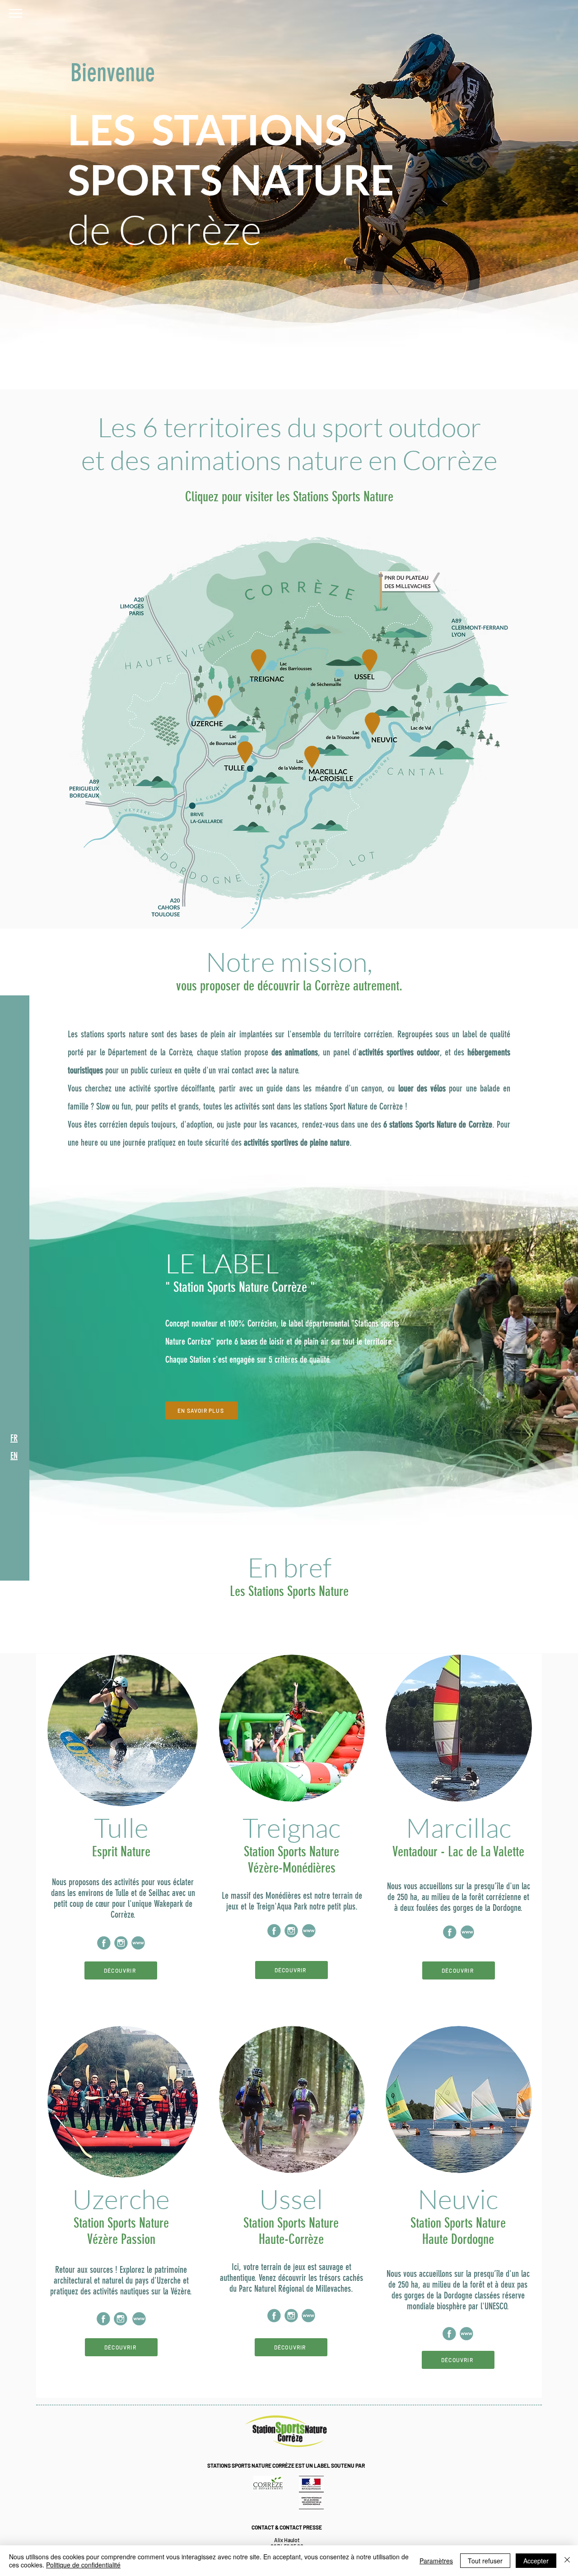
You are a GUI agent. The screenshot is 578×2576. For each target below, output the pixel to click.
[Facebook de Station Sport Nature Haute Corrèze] (449, 2334)
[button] (16, 13)
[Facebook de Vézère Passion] (103, 2319)
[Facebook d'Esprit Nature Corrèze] (104, 1943)
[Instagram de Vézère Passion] (121, 2319)
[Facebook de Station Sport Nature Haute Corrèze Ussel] (274, 2316)
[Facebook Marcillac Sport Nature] (450, 1932)
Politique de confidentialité (83, 2565)
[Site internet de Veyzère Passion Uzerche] (139, 2319)
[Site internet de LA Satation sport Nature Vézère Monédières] (309, 1931)
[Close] (567, 2561)
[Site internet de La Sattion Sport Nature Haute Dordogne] (466, 2334)
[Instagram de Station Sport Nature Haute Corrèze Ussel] (291, 2316)
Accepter (536, 2561)
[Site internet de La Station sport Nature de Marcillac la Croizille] (467, 1932)
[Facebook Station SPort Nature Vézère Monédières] (274, 1931)
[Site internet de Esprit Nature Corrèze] (138, 1943)
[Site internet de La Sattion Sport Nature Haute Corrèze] (308, 2316)
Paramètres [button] (436, 2561)
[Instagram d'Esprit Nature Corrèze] (121, 1943)
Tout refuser (485, 2561)
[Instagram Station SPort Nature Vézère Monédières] (291, 1931)
